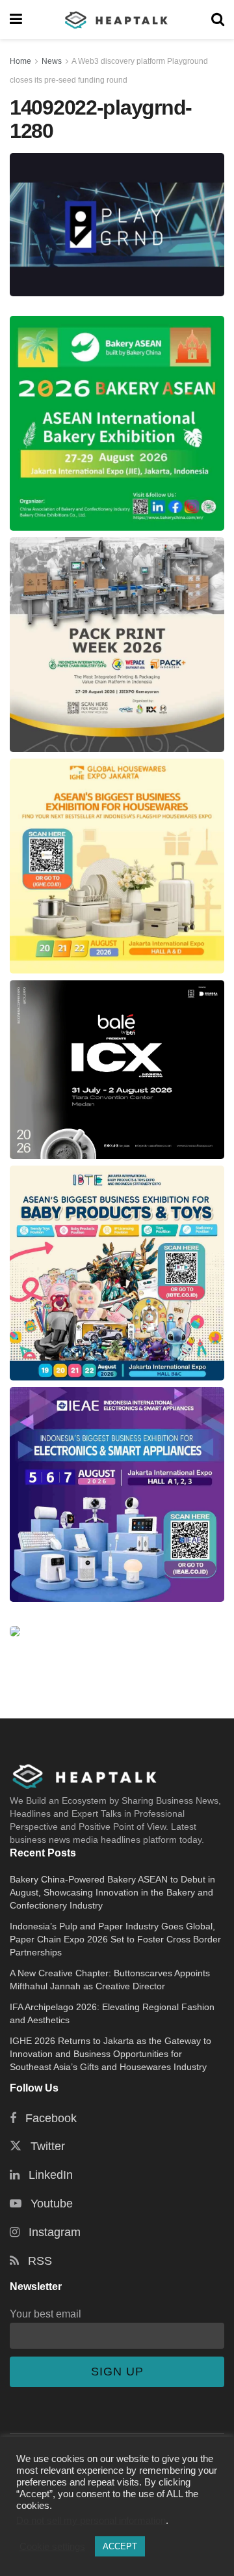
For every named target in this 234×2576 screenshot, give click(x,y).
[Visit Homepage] (117, 20)
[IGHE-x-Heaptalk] (117, 866)
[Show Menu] (16, 20)
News (52, 61)
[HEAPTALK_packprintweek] (117, 645)
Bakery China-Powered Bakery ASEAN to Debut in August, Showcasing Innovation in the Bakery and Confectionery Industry (112, 1892)
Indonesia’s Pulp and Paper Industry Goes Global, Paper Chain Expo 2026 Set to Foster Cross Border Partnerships (115, 1939)
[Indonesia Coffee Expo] (117, 1070)
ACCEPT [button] (120, 2546)
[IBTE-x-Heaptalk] (117, 1273)
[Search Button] (218, 20)
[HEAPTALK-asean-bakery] (117, 423)
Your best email (45, 2314)
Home (20, 61)
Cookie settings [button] (52, 2547)
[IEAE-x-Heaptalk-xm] (117, 1494)
